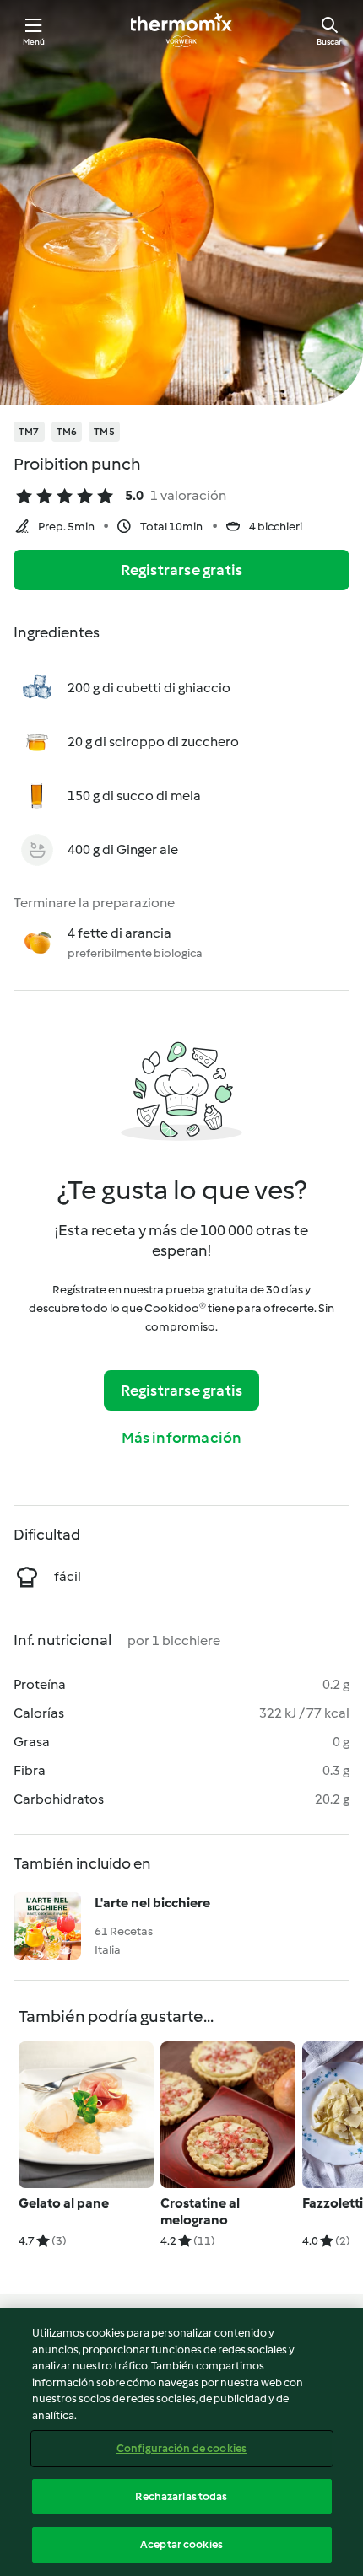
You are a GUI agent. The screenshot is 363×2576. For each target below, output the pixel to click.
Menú (34, 42)
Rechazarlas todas (181, 2496)
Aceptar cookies (181, 2544)
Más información (182, 1438)
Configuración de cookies (181, 2448)
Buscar (329, 42)
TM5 (104, 432)
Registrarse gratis (182, 570)
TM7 (29, 432)
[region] (181, 2442)
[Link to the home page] (181, 30)
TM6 (67, 432)
